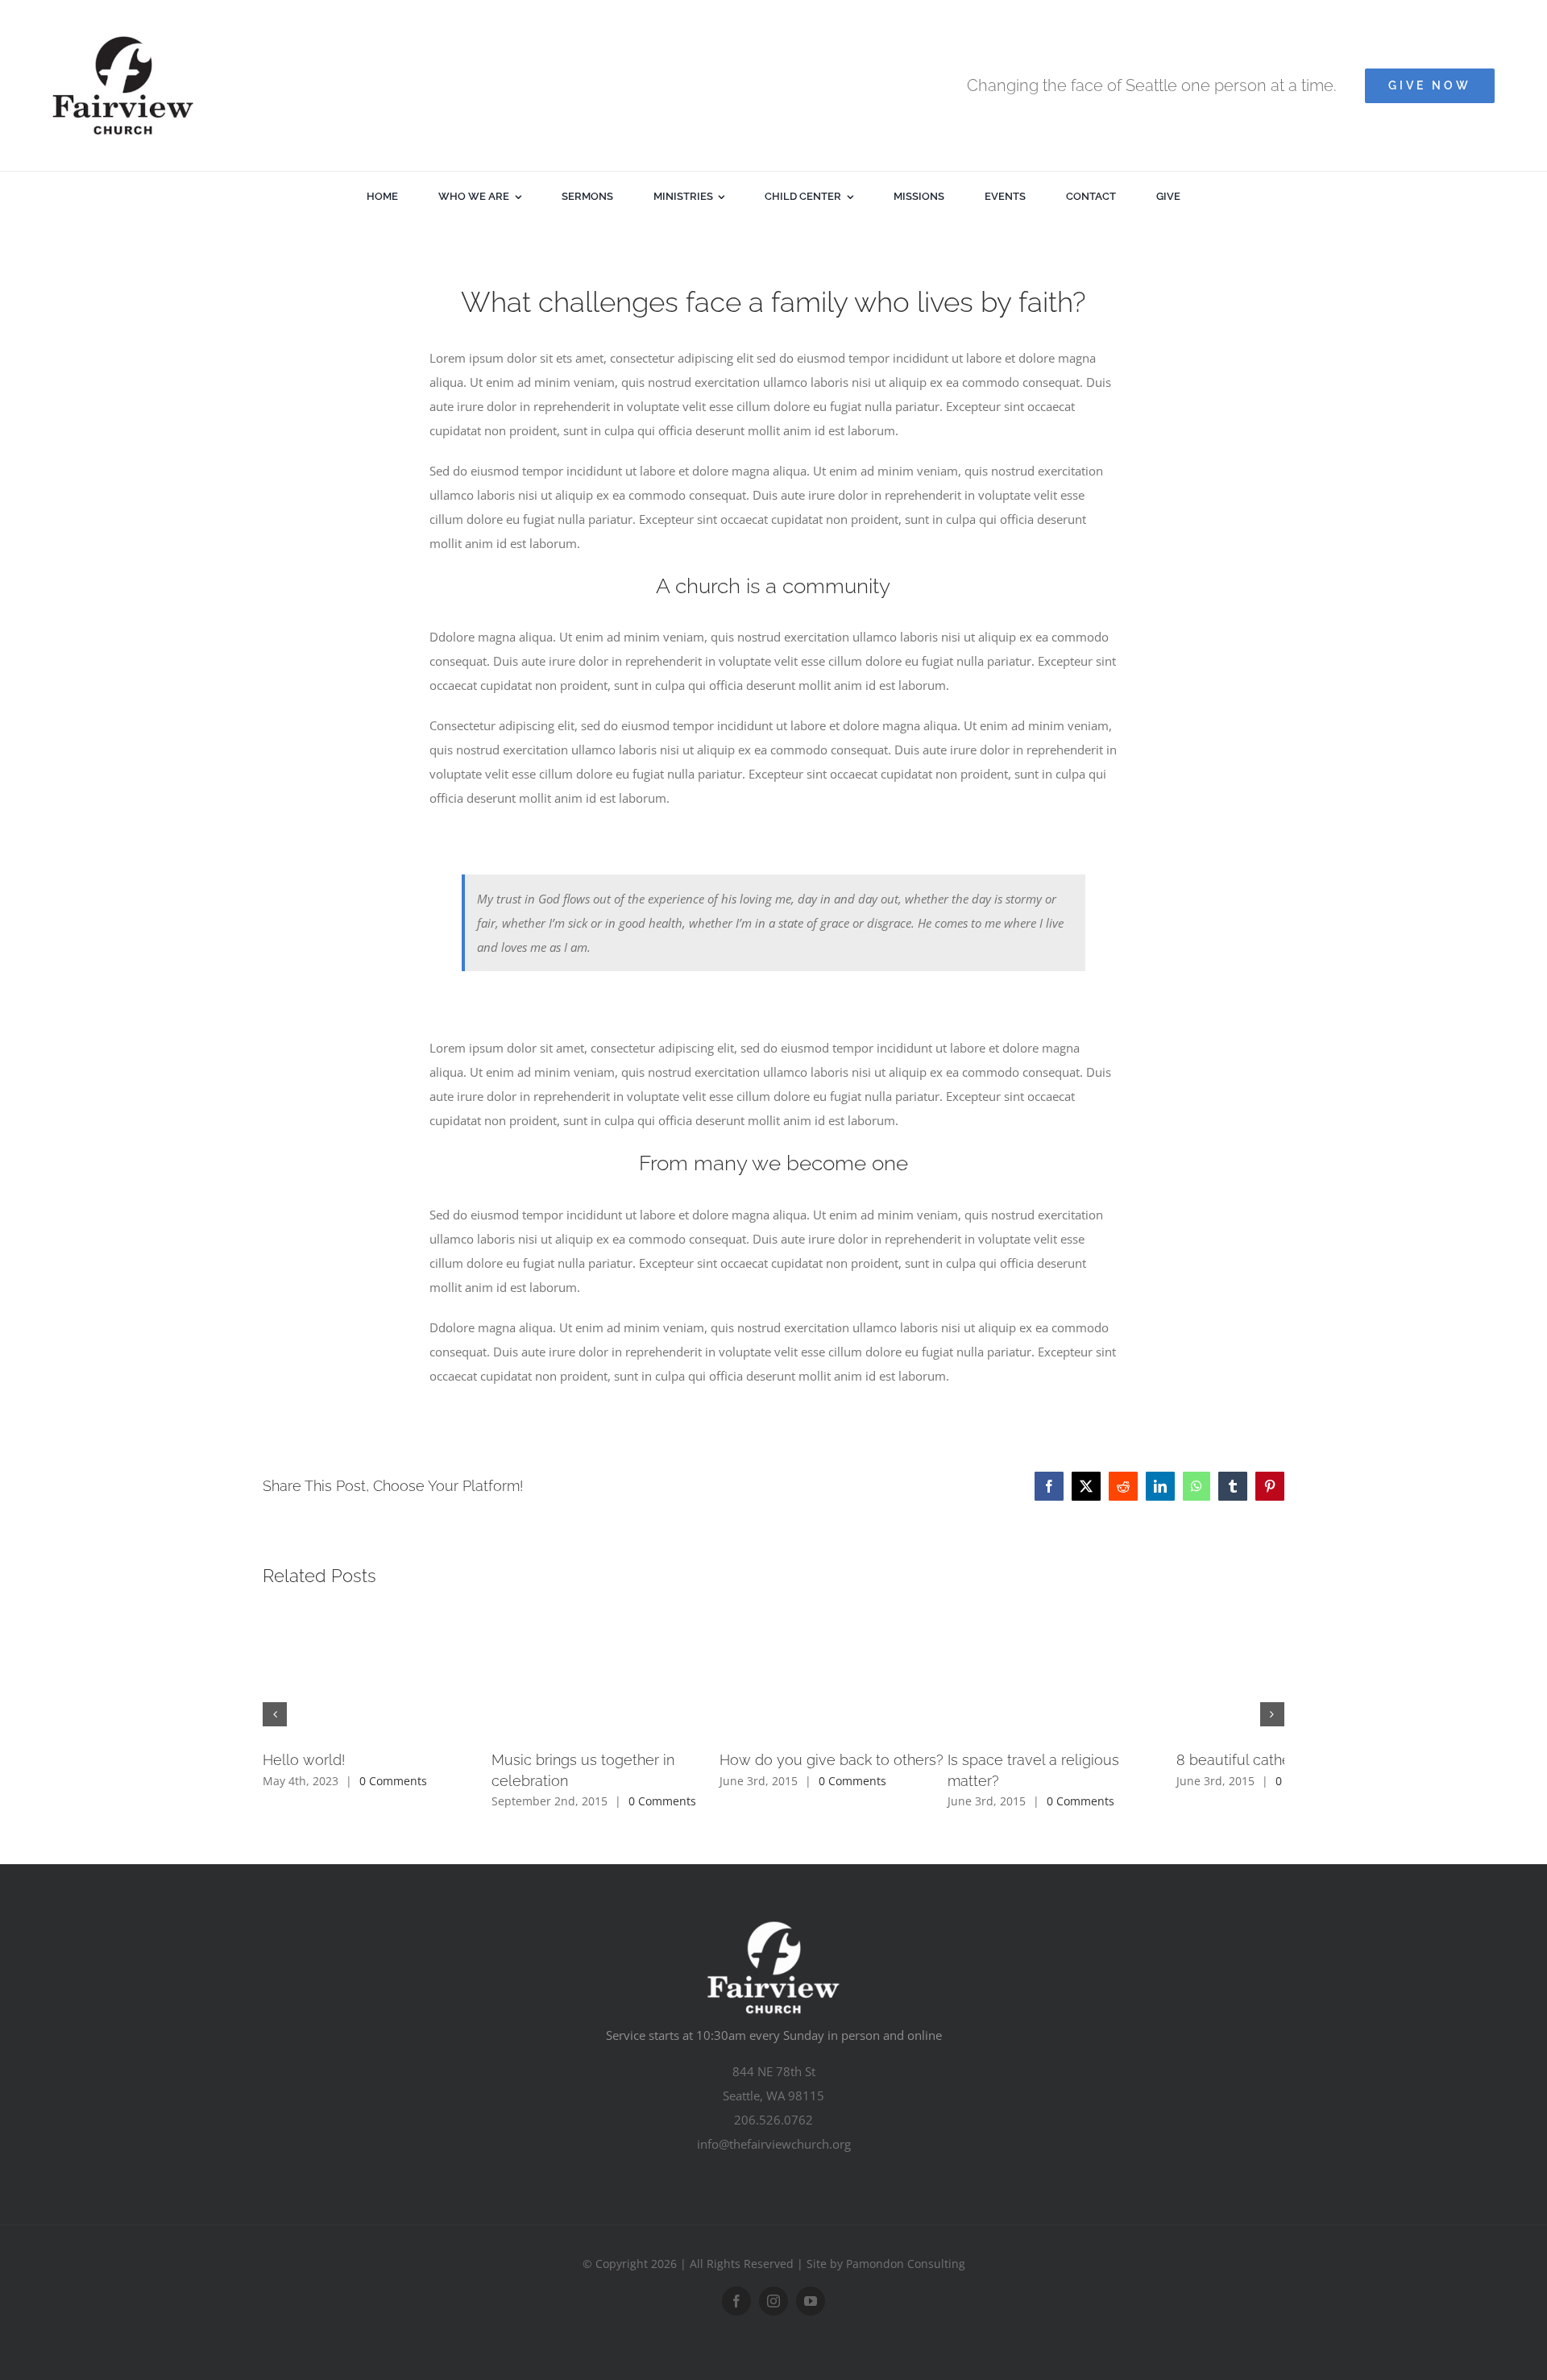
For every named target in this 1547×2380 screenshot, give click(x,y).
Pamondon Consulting (906, 2243)
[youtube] (811, 2281)
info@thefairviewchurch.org (774, 2124)
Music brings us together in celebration (736, 1760)
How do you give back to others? (1058, 1760)
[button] (275, 1705)
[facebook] (736, 2281)
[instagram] (773, 2281)
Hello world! (304, 1760)
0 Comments (393, 1781)
